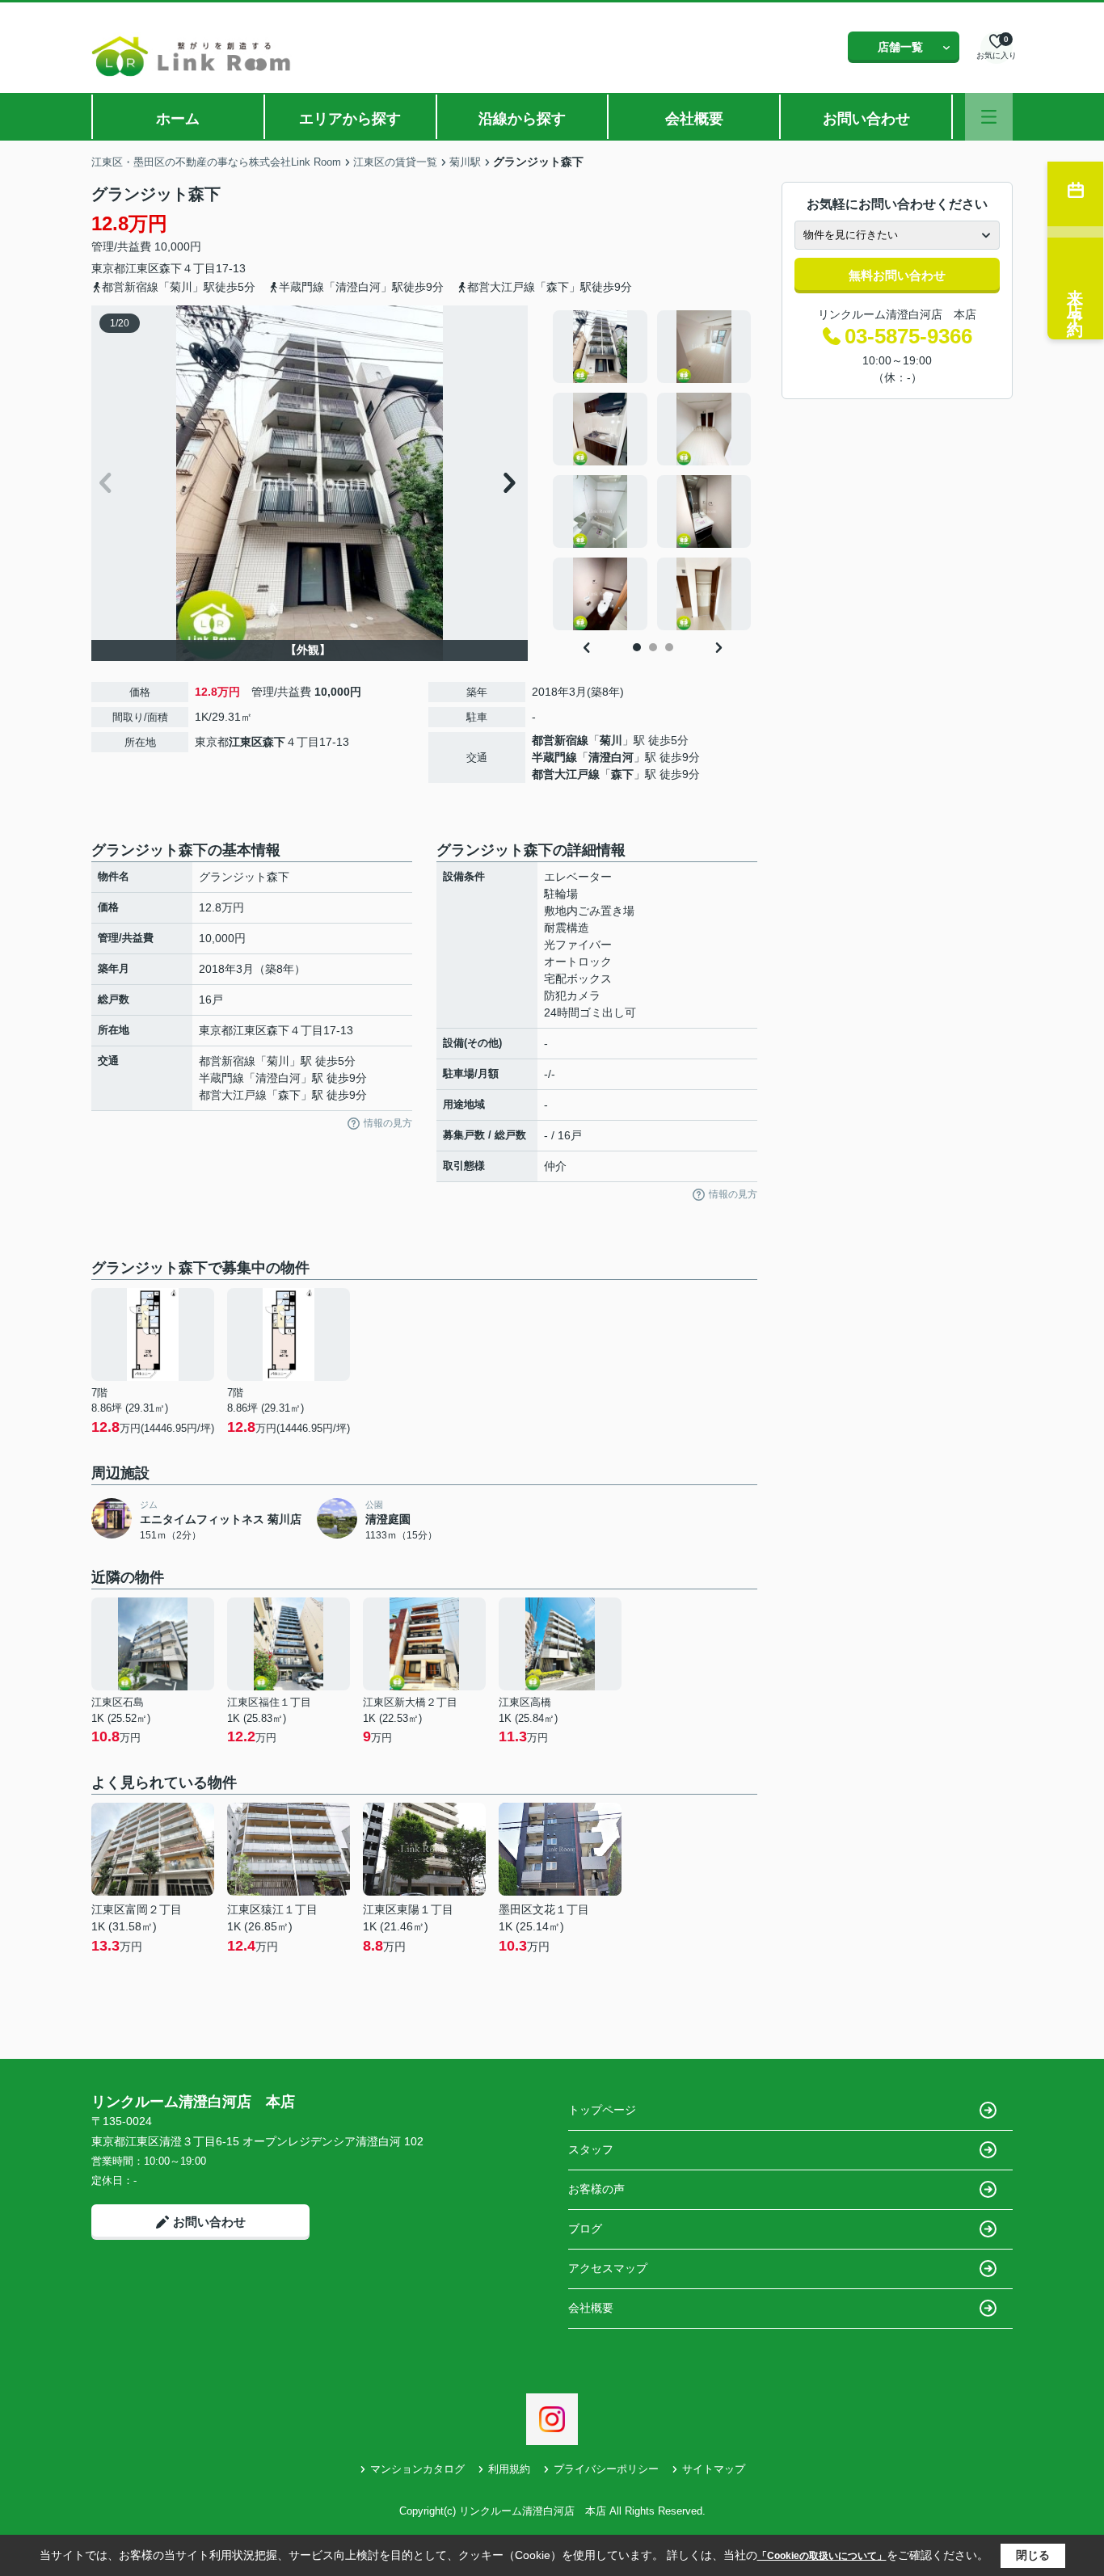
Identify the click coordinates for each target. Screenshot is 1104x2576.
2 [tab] (653, 647)
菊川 (611, 740)
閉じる (1033, 2555)
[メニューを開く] (989, 117)
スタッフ (591, 2149)
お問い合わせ (866, 119)
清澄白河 (611, 757)
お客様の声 (596, 2189)
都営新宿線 (560, 740)
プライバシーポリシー (606, 2469)
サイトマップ (714, 2469)
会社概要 (694, 119)
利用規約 (509, 2469)
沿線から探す (522, 119)
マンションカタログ (417, 2469)
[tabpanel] (653, 470)
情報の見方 (388, 1123)
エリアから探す (350, 119)
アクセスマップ (608, 2268)
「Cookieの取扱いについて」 (822, 2556)
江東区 (142, 268)
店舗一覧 (900, 47)
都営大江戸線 (566, 774)
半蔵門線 (554, 757)
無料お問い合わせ (897, 275)
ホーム (178, 119)
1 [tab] (637, 647)
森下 (171, 268)
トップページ (602, 2110)
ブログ (585, 2229)
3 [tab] (669, 647)
